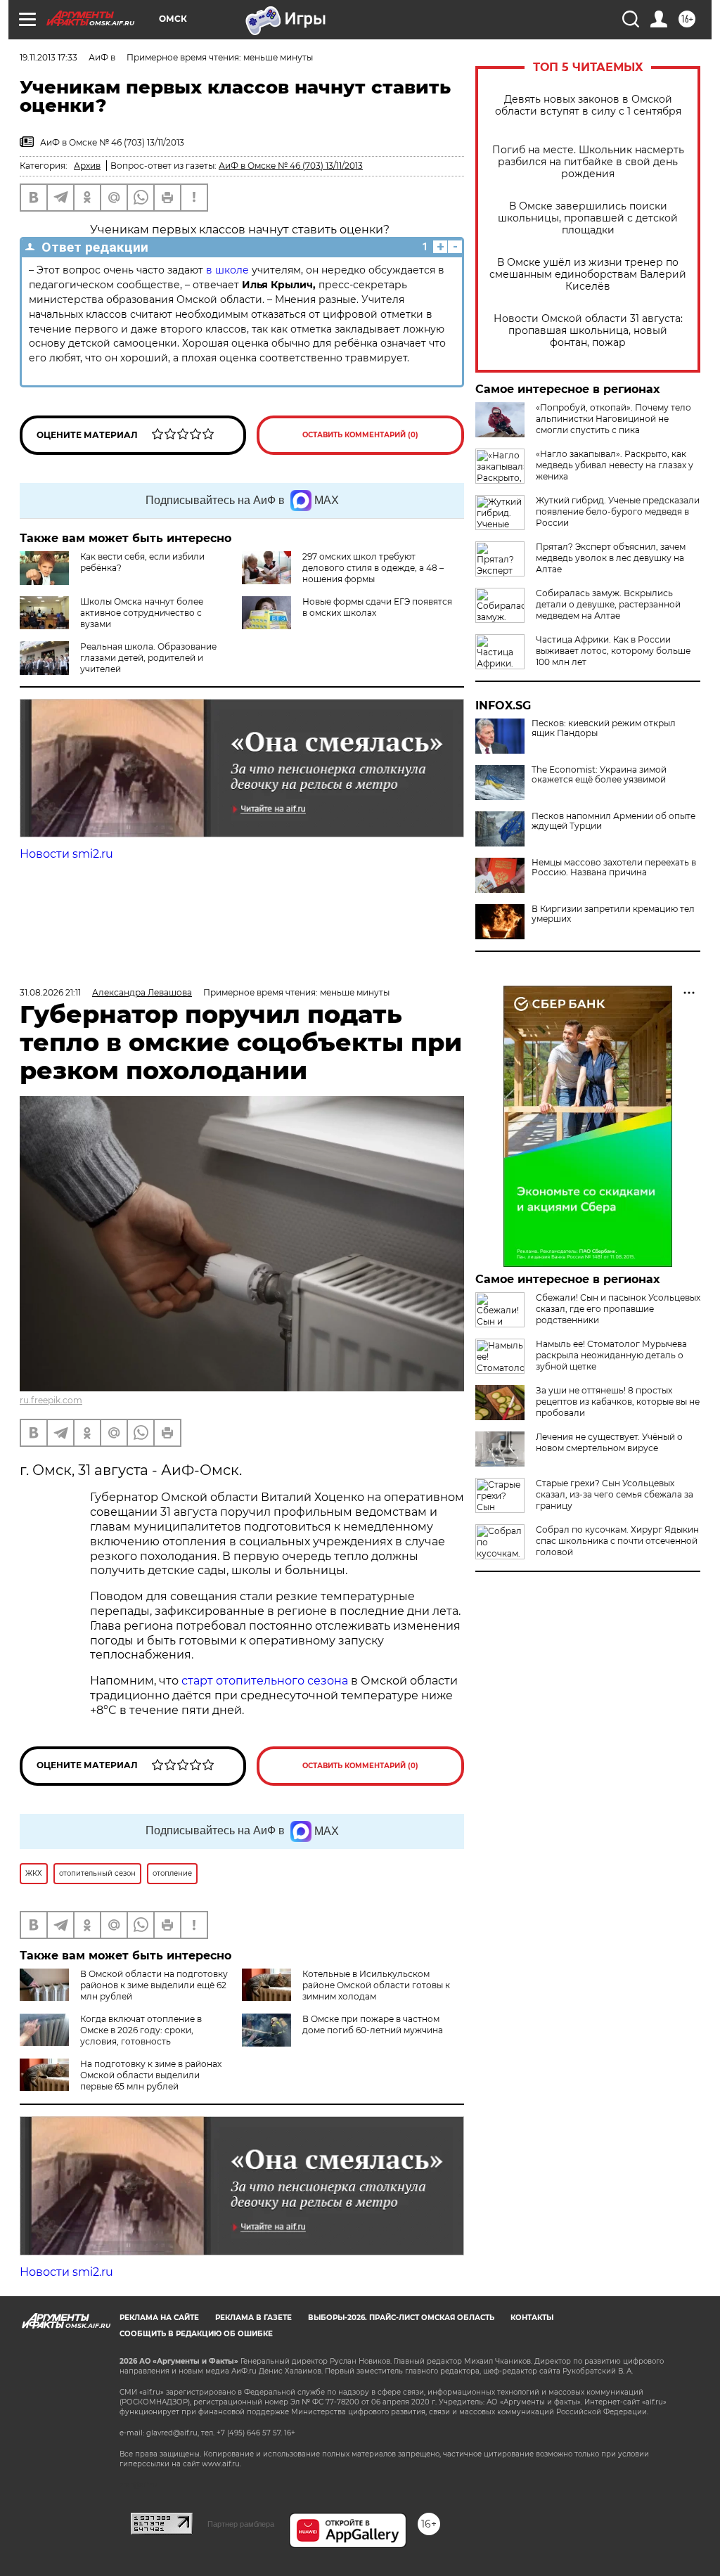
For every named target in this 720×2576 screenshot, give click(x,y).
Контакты (532, 2318)
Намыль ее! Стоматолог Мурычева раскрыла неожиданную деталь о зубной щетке (611, 1355)
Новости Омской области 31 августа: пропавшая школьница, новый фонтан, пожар (588, 331)
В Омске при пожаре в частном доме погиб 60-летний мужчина (373, 2024)
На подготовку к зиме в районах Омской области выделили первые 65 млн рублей (151, 2075)
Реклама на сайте (159, 2318)
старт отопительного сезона (265, 1681)
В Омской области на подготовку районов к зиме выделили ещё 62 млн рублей (154, 1985)
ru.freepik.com (51, 1400)
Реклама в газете (253, 2318)
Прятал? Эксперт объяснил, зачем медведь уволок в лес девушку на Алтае (611, 558)
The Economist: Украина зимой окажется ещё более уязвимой (599, 775)
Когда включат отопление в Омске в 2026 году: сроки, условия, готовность (141, 2030)
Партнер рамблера (241, 2524)
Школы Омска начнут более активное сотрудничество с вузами (142, 613)
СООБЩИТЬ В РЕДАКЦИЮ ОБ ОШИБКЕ (196, 2334)
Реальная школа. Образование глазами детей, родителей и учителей (148, 658)
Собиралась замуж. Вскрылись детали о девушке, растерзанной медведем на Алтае (608, 604)
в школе (227, 270)
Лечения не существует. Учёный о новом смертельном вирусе (609, 1442)
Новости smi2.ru (66, 854)
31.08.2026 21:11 (50, 992)
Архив (87, 166)
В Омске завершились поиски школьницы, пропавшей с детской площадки (588, 218)
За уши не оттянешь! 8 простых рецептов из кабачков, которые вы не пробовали (618, 1402)
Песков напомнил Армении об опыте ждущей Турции (613, 821)
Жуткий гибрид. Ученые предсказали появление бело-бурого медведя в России (618, 511)
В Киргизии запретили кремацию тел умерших (613, 914)
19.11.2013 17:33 (49, 57)
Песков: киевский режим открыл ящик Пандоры (604, 728)
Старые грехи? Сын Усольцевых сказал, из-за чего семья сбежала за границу (615, 1494)
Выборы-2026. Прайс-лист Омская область (401, 2318)
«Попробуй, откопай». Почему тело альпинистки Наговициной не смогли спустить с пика (613, 419)
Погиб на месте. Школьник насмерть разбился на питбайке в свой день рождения (588, 162)
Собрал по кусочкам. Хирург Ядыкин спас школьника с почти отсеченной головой (617, 1541)
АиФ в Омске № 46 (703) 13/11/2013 (291, 166)
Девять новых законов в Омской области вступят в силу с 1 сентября (588, 105)
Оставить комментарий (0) (360, 435)
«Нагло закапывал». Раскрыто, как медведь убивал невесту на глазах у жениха (615, 465)
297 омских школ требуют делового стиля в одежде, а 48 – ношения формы (373, 568)
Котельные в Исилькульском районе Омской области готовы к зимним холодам (376, 1985)
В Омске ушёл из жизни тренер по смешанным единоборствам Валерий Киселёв (588, 275)
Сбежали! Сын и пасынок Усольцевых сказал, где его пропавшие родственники (618, 1309)
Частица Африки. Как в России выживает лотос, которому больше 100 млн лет (613, 651)
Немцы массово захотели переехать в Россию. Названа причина (614, 868)
